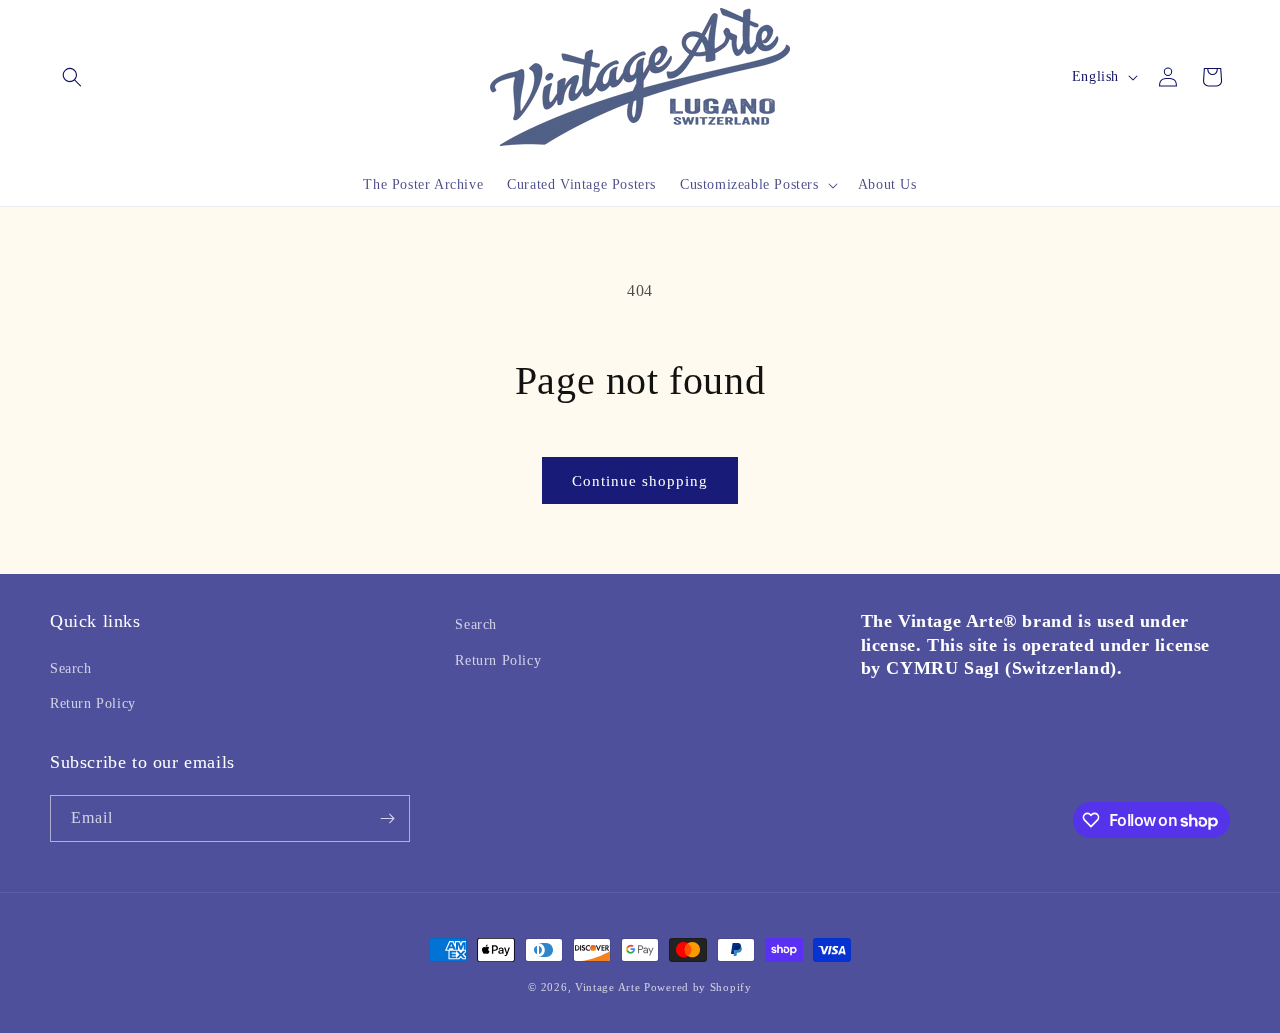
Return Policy (93, 703)
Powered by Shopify (698, 987)
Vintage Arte (607, 987)
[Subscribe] (387, 818)
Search (71, 668)
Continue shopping (640, 481)
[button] (72, 77)
